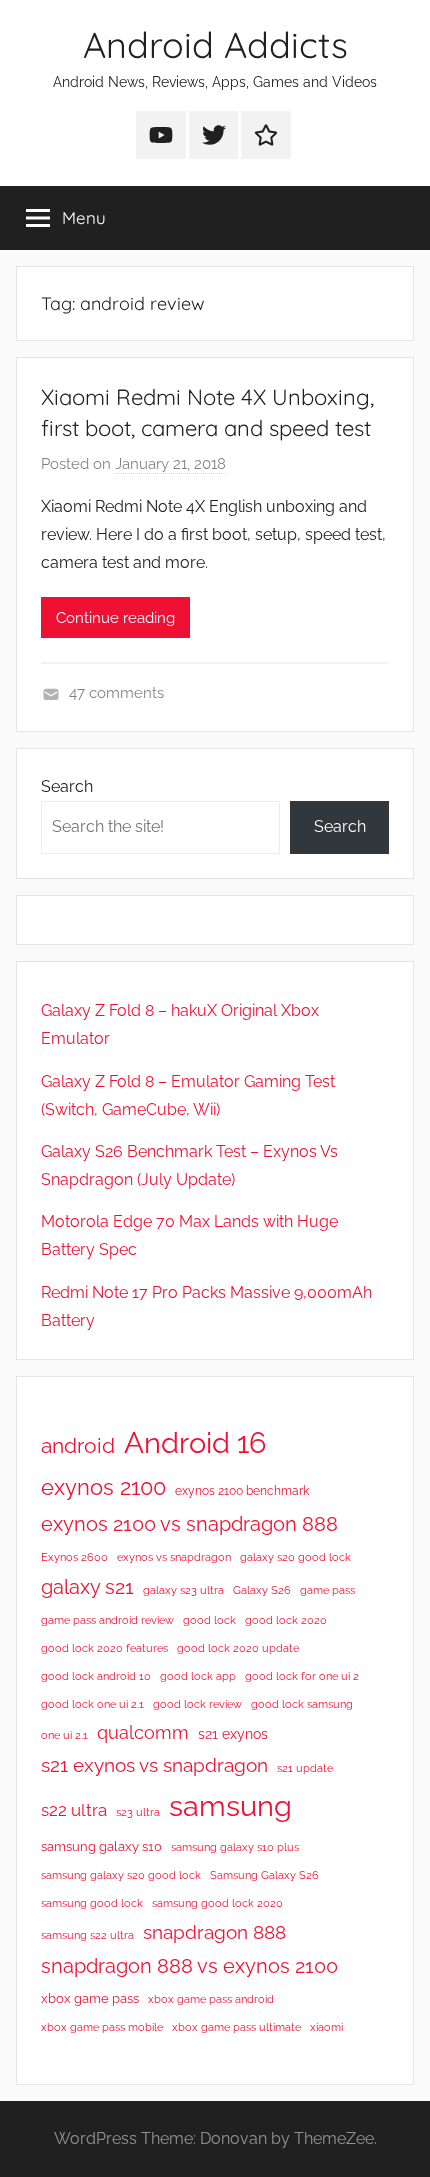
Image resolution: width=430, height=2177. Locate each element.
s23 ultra (138, 1812)
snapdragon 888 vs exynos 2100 (189, 1966)
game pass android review (107, 1620)
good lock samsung (302, 1704)
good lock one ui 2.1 (92, 1704)
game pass (327, 1590)
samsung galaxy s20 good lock (121, 1875)
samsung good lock (92, 1903)
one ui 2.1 (64, 1735)
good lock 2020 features (104, 1648)
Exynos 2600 (74, 1557)
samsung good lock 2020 (217, 1903)
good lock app (198, 1676)
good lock (209, 1620)
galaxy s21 (87, 1587)
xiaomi (326, 2027)
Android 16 (195, 1442)
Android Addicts (215, 44)
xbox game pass (90, 1998)
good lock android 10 (96, 1676)
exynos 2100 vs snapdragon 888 (189, 1524)
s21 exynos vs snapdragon (154, 1765)
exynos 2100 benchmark (242, 1491)
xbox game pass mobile (102, 2027)
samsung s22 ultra (87, 1935)
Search (67, 786)
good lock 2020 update (238, 1648)
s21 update (305, 1768)
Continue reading (115, 618)
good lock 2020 (286, 1620)
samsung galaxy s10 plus (235, 1847)
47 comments (116, 693)
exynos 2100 (103, 1487)
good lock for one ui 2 (302, 1676)
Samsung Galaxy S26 (264, 1875)
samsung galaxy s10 (101, 1846)
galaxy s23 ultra (183, 1590)
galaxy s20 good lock (295, 1557)
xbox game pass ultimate (236, 2027)
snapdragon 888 (214, 1932)
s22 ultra (74, 1810)
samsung (230, 1806)
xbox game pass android (211, 1999)
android (78, 1445)
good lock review (197, 1704)
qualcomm (143, 1732)
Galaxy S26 (262, 1590)
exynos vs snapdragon (174, 1557)
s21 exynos (233, 1734)
